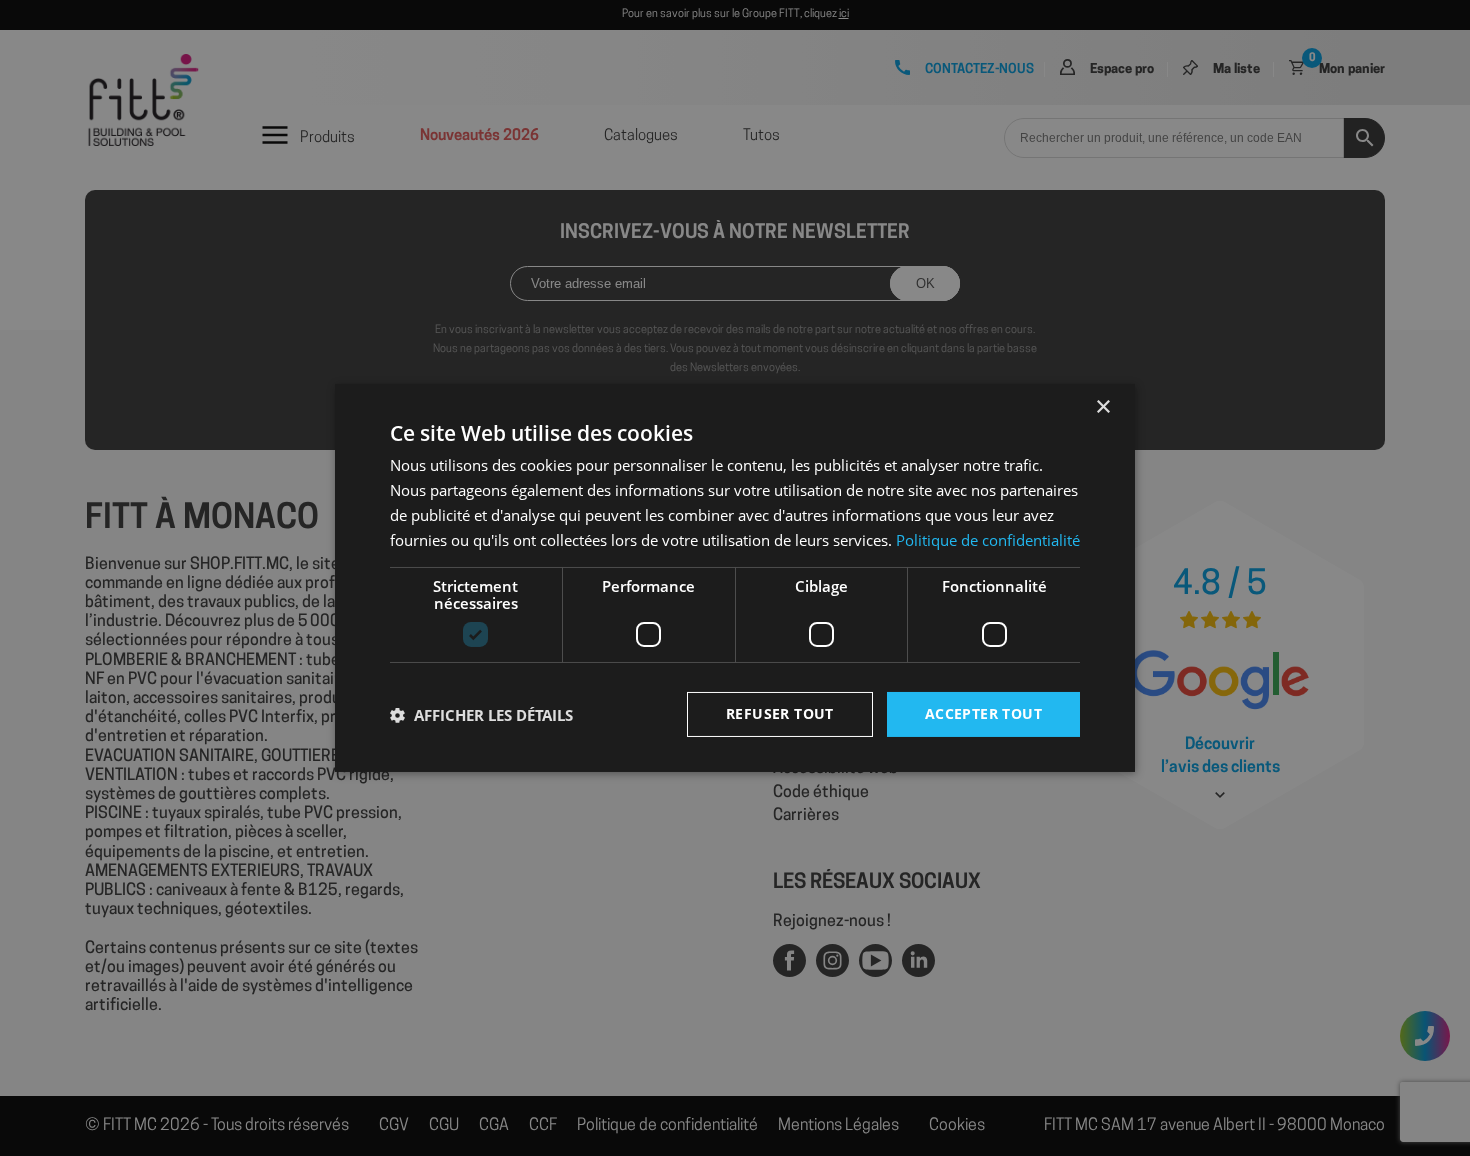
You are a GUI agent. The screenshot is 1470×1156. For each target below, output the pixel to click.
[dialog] (735, 578)
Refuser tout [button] (780, 713)
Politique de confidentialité (988, 540)
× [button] (1102, 407)
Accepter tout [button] (983, 713)
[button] (481, 715)
